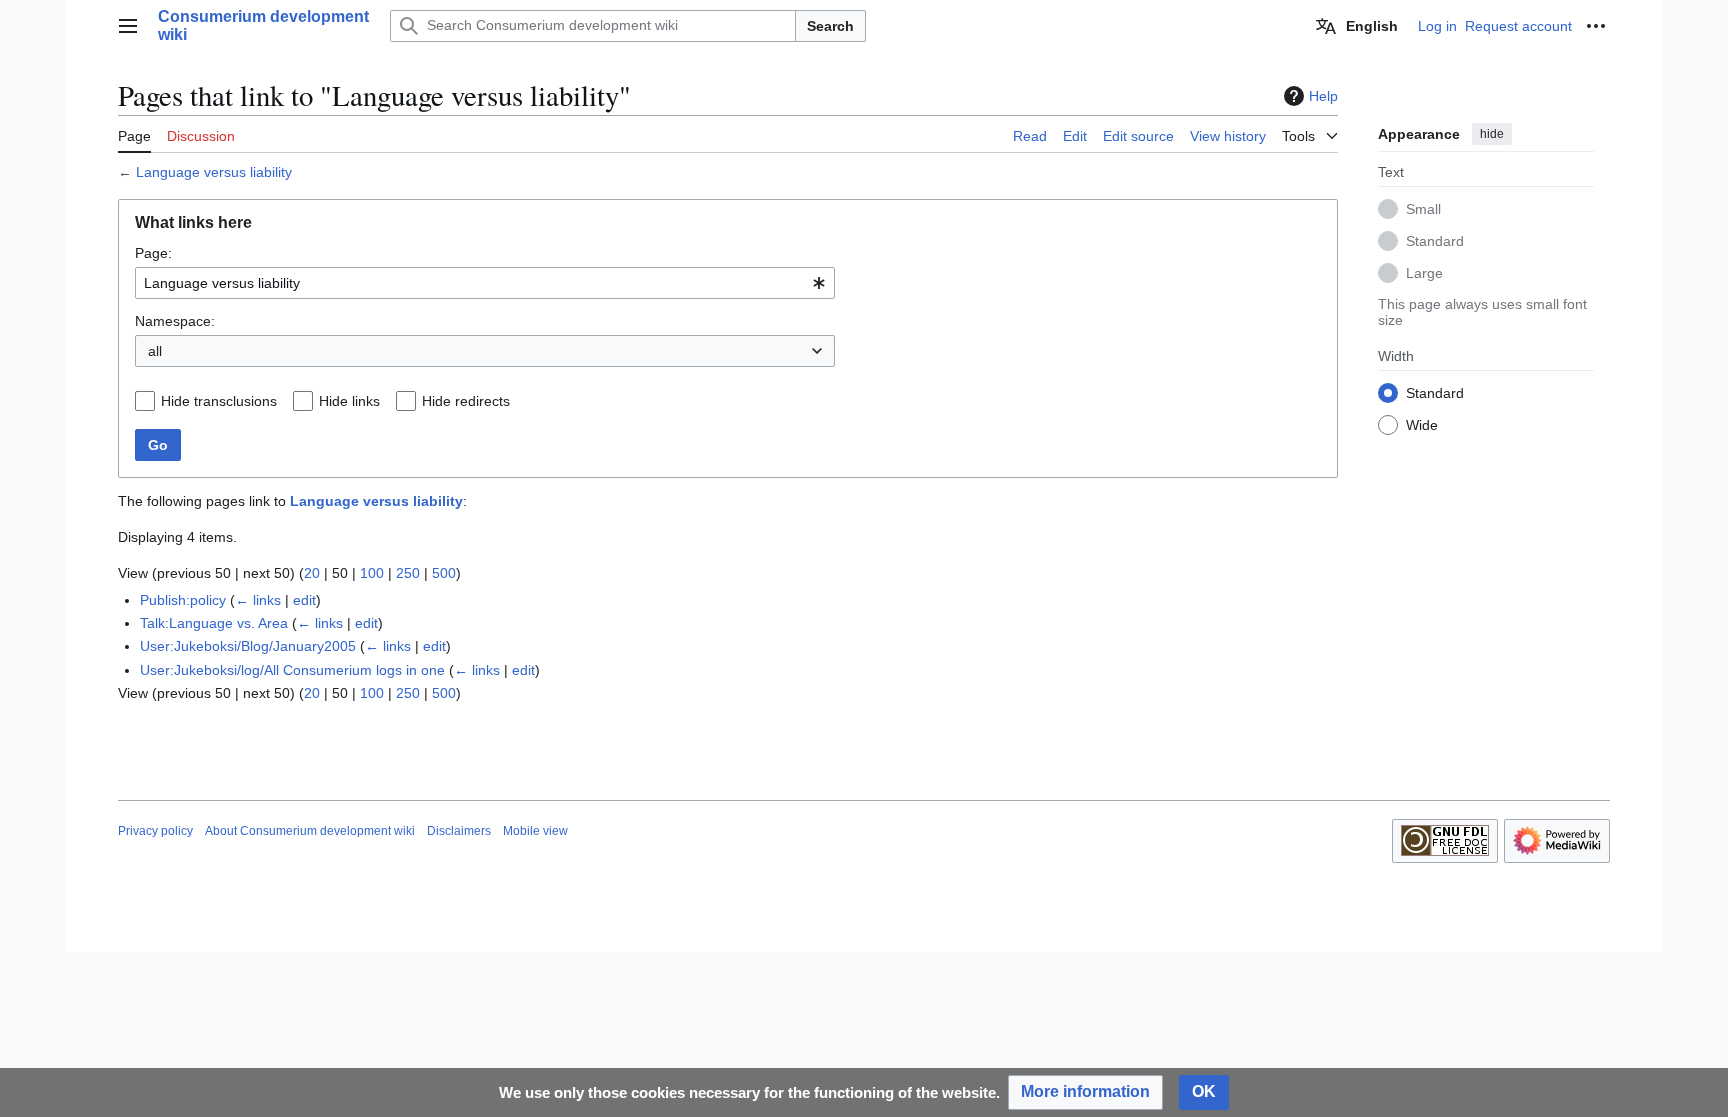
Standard (1435, 241)
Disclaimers (459, 831)
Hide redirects (466, 401)
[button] (128, 26)
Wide (1422, 425)
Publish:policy (183, 600)
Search (830, 26)
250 (408, 573)
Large (1424, 273)
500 (444, 573)
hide (1492, 134)
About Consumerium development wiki (310, 831)
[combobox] (485, 283)
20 (312, 573)
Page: (153, 253)
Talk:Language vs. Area (214, 623)
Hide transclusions (219, 401)
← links (258, 600)
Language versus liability (214, 172)
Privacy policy (155, 831)
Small (1423, 209)
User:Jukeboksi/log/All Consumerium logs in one (292, 670)
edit (304, 600)
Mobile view (535, 831)
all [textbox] (155, 351)
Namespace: (175, 321)
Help (1323, 96)
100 (372, 573)
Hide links (349, 401)
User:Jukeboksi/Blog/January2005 (248, 646)
